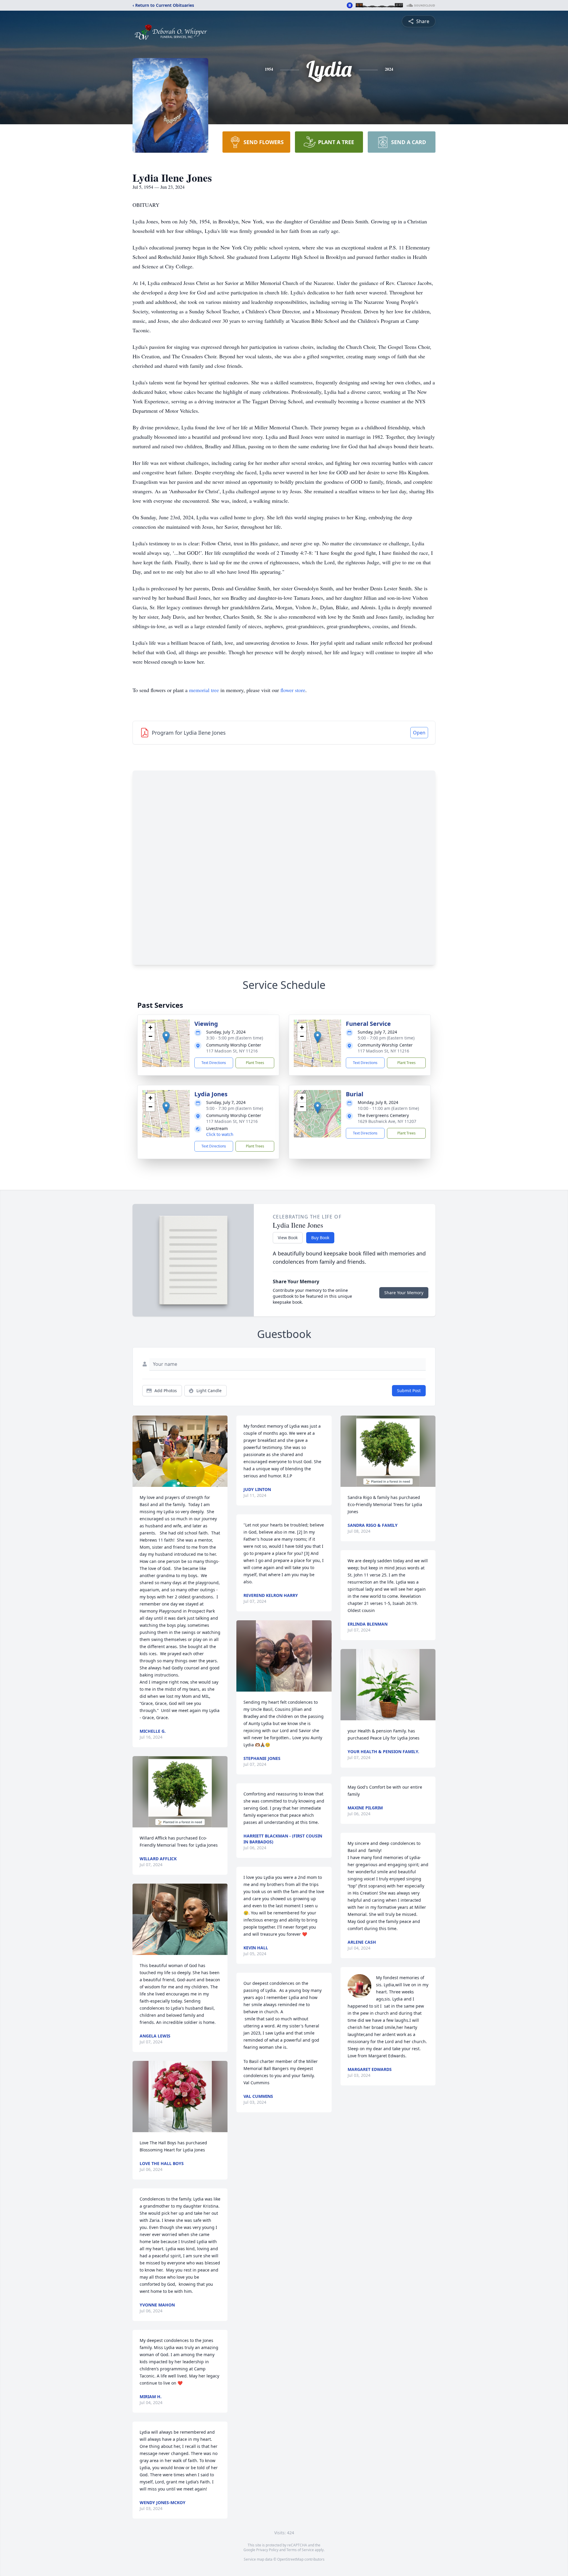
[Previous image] (138, 1451)
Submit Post (409, 1391)
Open (419, 733)
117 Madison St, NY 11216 (232, 1051)
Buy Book (320, 1238)
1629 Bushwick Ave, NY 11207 (387, 1121)
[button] (166, 1037)
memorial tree (204, 690)
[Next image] (222, 1451)
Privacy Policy (267, 2550)
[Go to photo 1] (178, 1483)
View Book (288, 1238)
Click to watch (220, 1134)
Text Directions (214, 1063)
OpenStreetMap (290, 2559)
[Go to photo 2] (182, 1483)
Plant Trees (255, 1063)
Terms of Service (300, 2550)
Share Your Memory (404, 1293)
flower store (293, 690)
